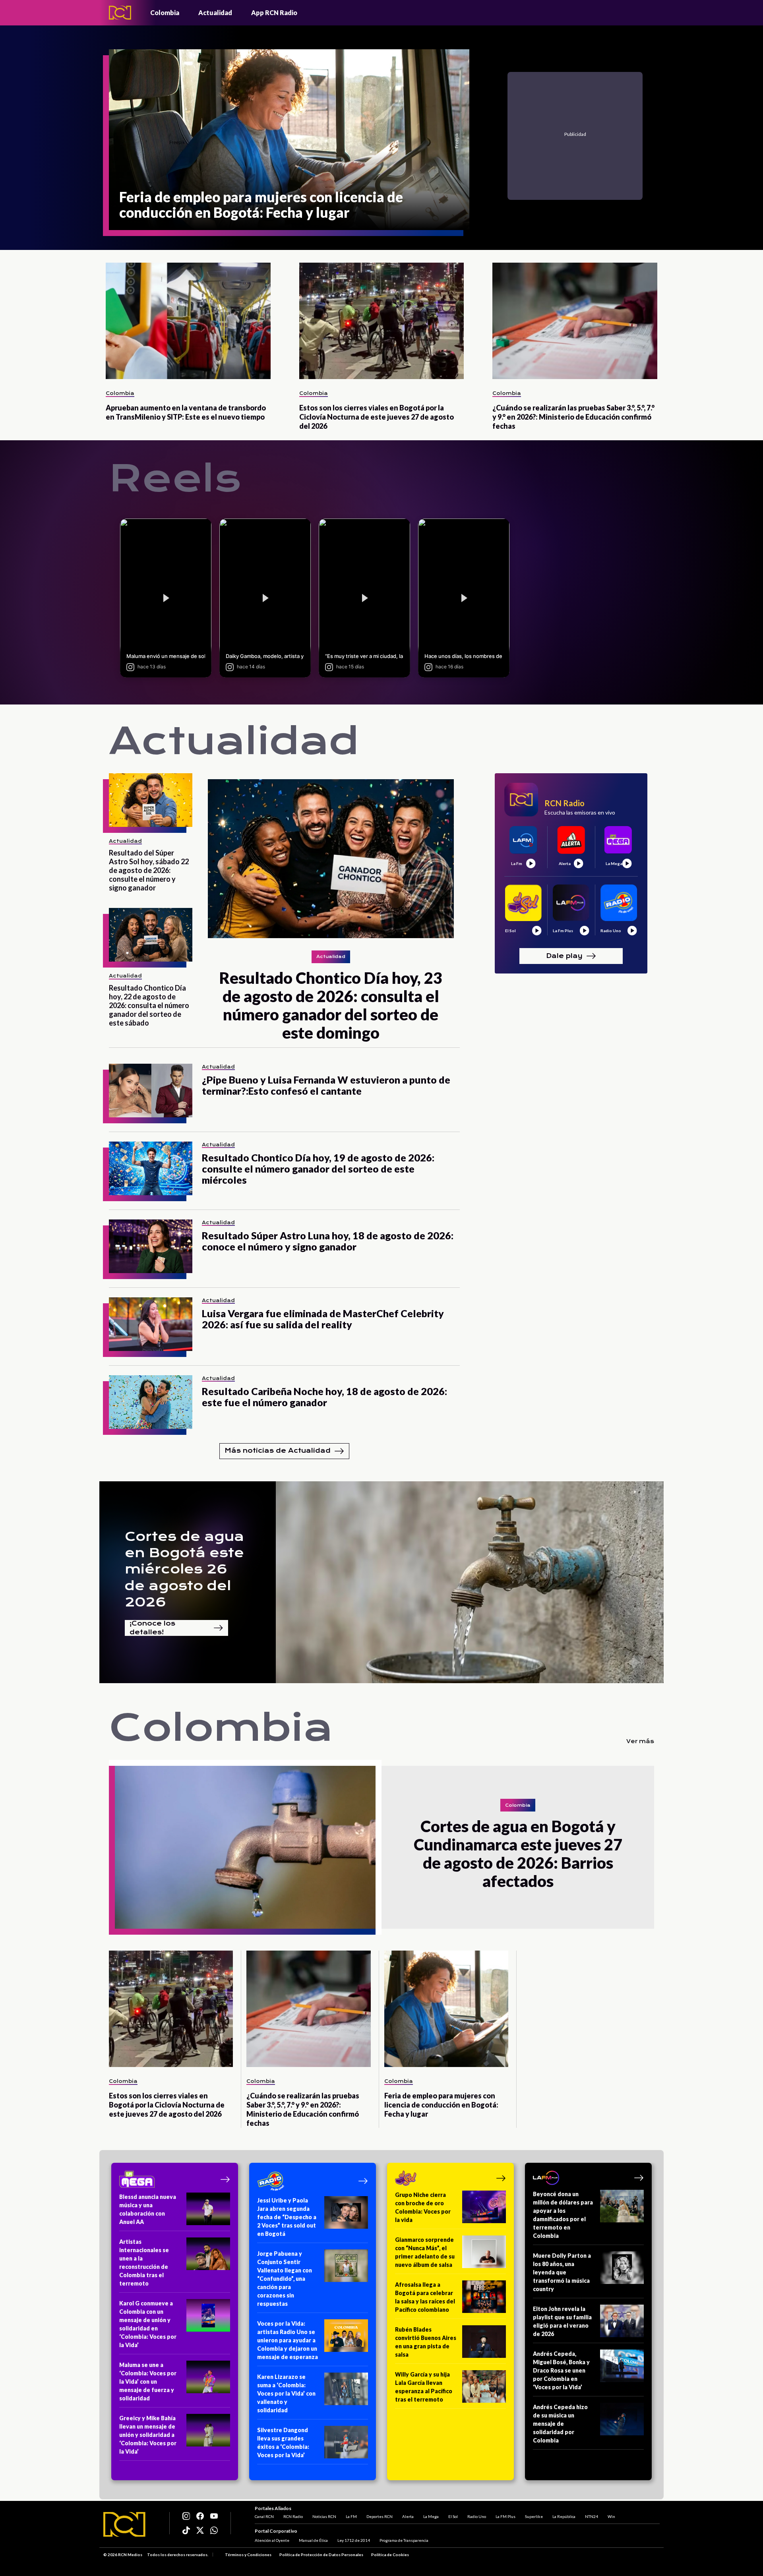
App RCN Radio (274, 13)
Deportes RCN (380, 2516)
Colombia (165, 13)
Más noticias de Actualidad (278, 1451)
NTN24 (592, 2516)
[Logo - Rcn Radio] (120, 13)
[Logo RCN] (124, 2524)
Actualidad (215, 13)
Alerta (408, 2516)
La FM (351, 2516)
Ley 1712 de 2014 (354, 2540)
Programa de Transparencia (404, 2540)
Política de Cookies (390, 2555)
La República (564, 2516)
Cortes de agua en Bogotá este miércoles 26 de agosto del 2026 (184, 1569)
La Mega (431, 2516)
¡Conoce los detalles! (152, 1628)
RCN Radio (293, 2516)
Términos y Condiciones (248, 2555)
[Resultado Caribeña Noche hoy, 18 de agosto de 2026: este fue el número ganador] (151, 1402)
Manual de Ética (313, 2540)
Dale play (564, 955)
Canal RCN (264, 2516)
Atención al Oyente (272, 2540)
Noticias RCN (324, 2516)
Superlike (534, 2516)
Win (611, 2516)
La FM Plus (505, 2516)
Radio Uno (477, 2516)
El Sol (453, 2516)
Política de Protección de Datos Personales (321, 2555)
